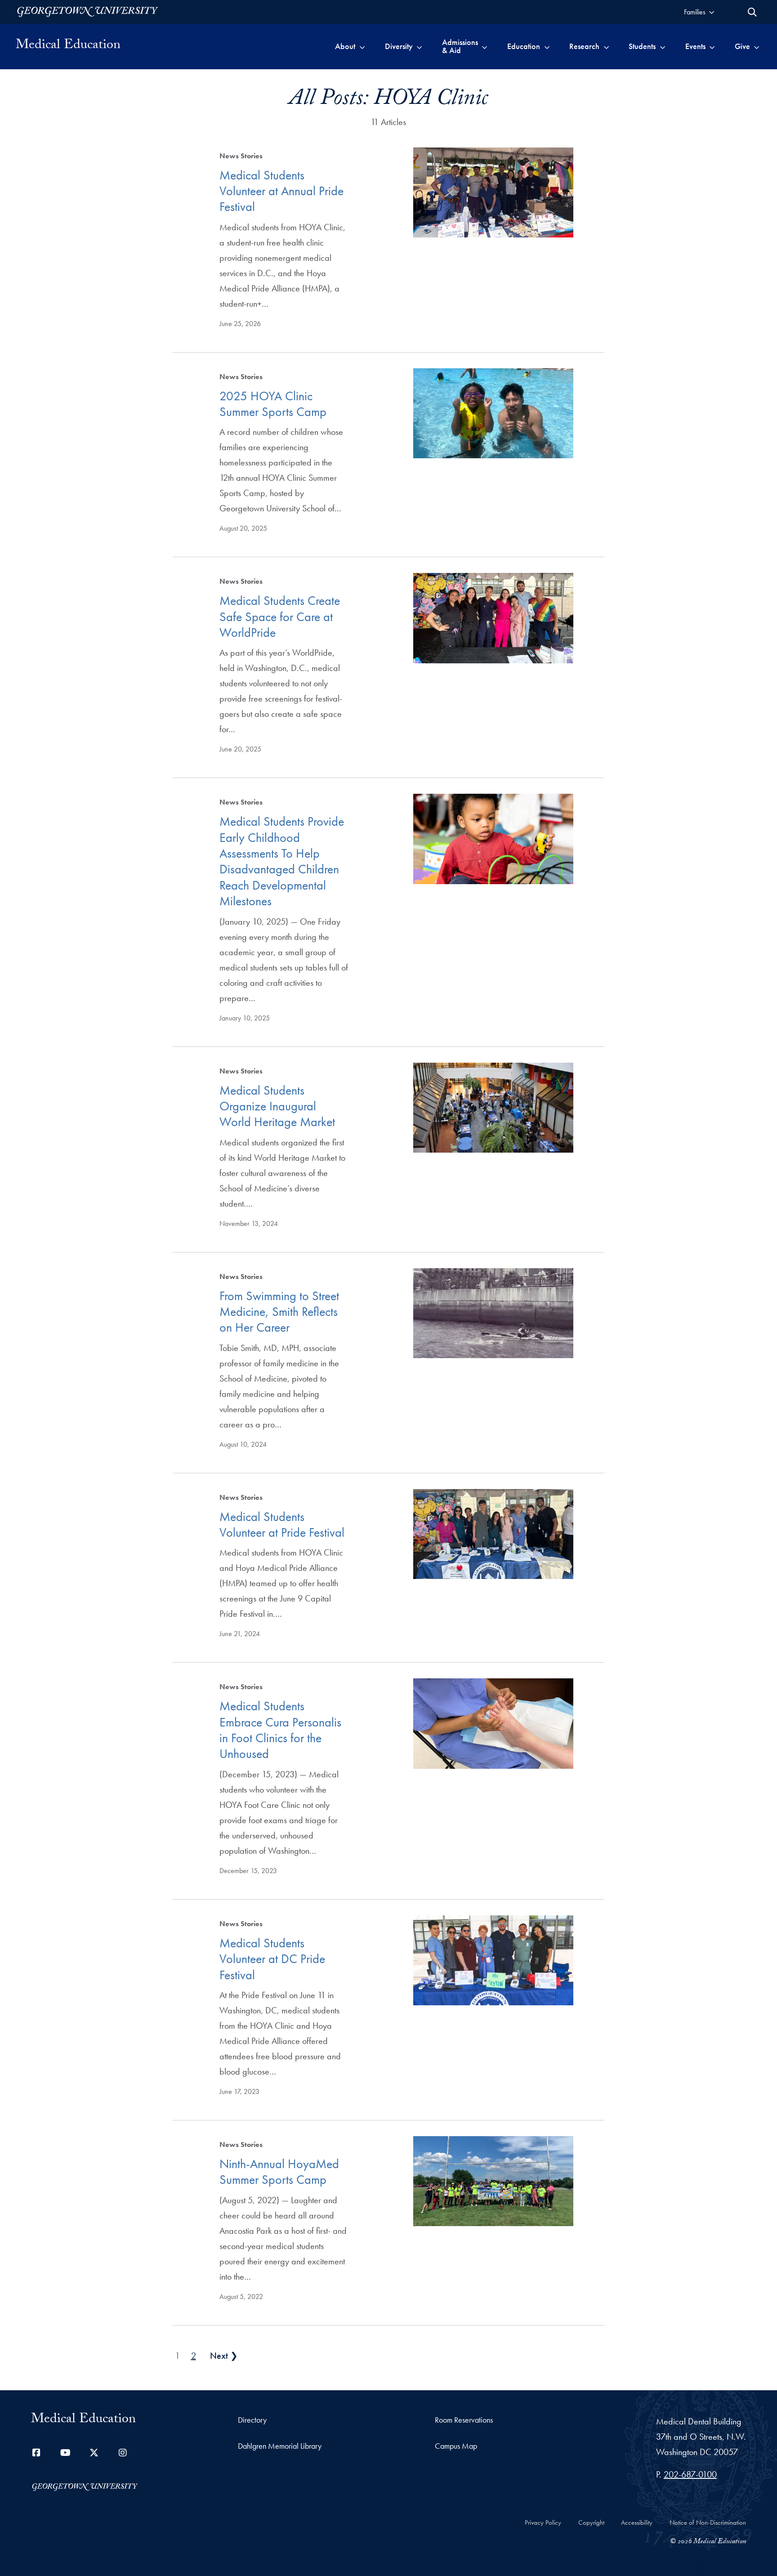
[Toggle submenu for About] (362, 46)
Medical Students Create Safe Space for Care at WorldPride (280, 617)
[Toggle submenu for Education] (547, 46)
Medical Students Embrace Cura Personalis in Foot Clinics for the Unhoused (280, 1730)
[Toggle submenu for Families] (712, 12)
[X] (94, 2453)
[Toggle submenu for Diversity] (419, 46)
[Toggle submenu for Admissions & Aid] (485, 46)
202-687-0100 (690, 2474)
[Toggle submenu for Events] (712, 46)
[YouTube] (65, 2453)
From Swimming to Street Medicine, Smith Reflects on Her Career (279, 1312)
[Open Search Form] (752, 12)
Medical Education (68, 46)
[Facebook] (36, 2453)
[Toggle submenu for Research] (606, 46)
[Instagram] (123, 2453)
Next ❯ (224, 2356)
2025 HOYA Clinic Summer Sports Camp (273, 404)
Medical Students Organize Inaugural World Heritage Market (277, 1106)
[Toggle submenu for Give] (757, 46)
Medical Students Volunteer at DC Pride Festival (272, 1959)
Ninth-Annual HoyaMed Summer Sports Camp (279, 2172)
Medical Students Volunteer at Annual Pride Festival (281, 191)
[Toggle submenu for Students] (663, 46)
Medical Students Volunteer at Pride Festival (282, 1525)
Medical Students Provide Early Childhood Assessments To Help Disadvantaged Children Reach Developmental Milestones (282, 861)
